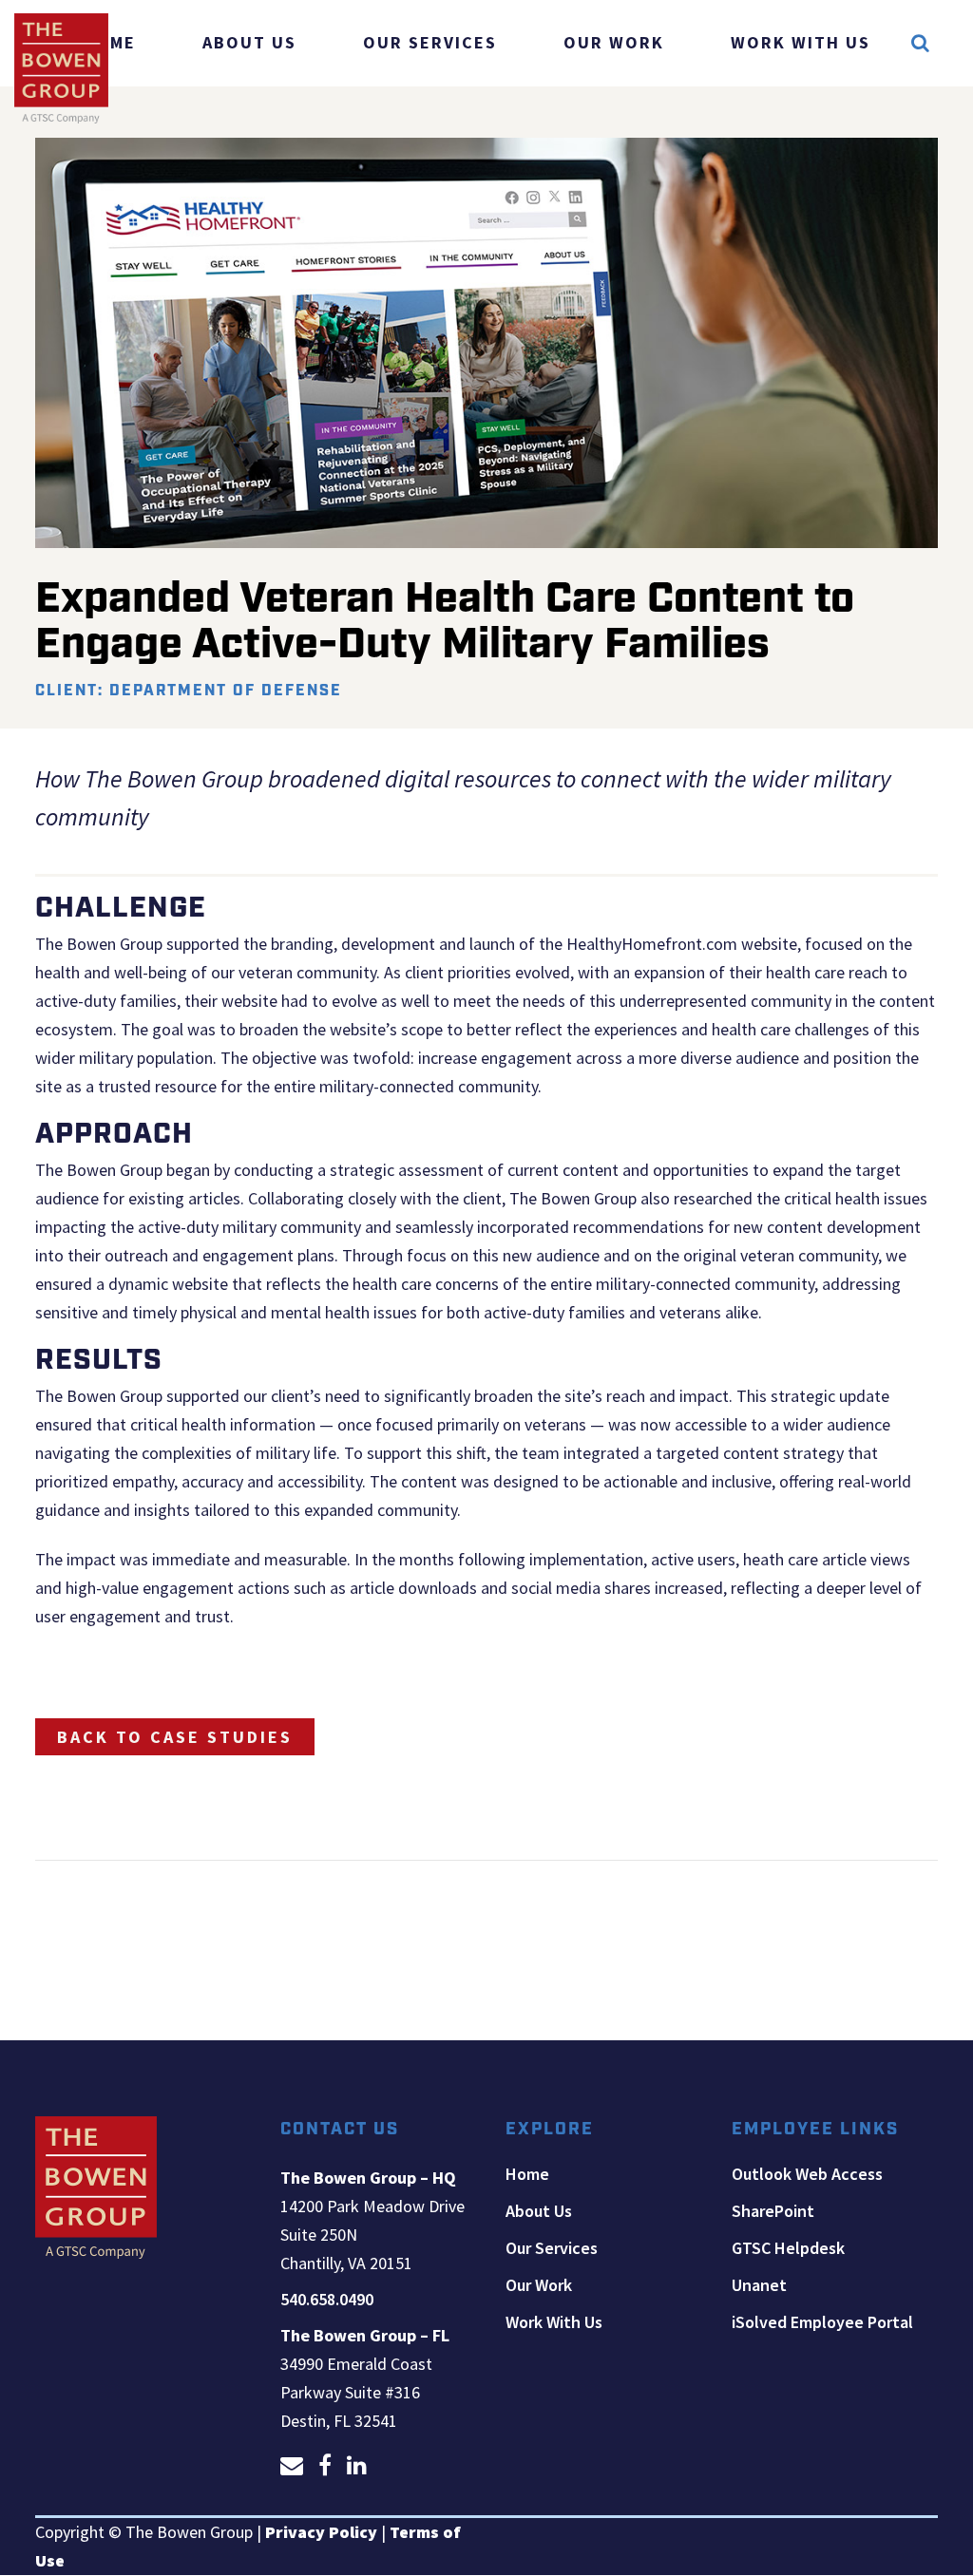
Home (527, 2174)
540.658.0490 (327, 2299)
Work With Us (554, 2322)
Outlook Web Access (807, 2174)
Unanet (759, 2285)
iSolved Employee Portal (822, 2322)
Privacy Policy (321, 2532)
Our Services (552, 2248)
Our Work (539, 2285)
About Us (539, 2211)
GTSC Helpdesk (788, 2248)
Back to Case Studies (175, 1737)
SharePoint (773, 2211)
